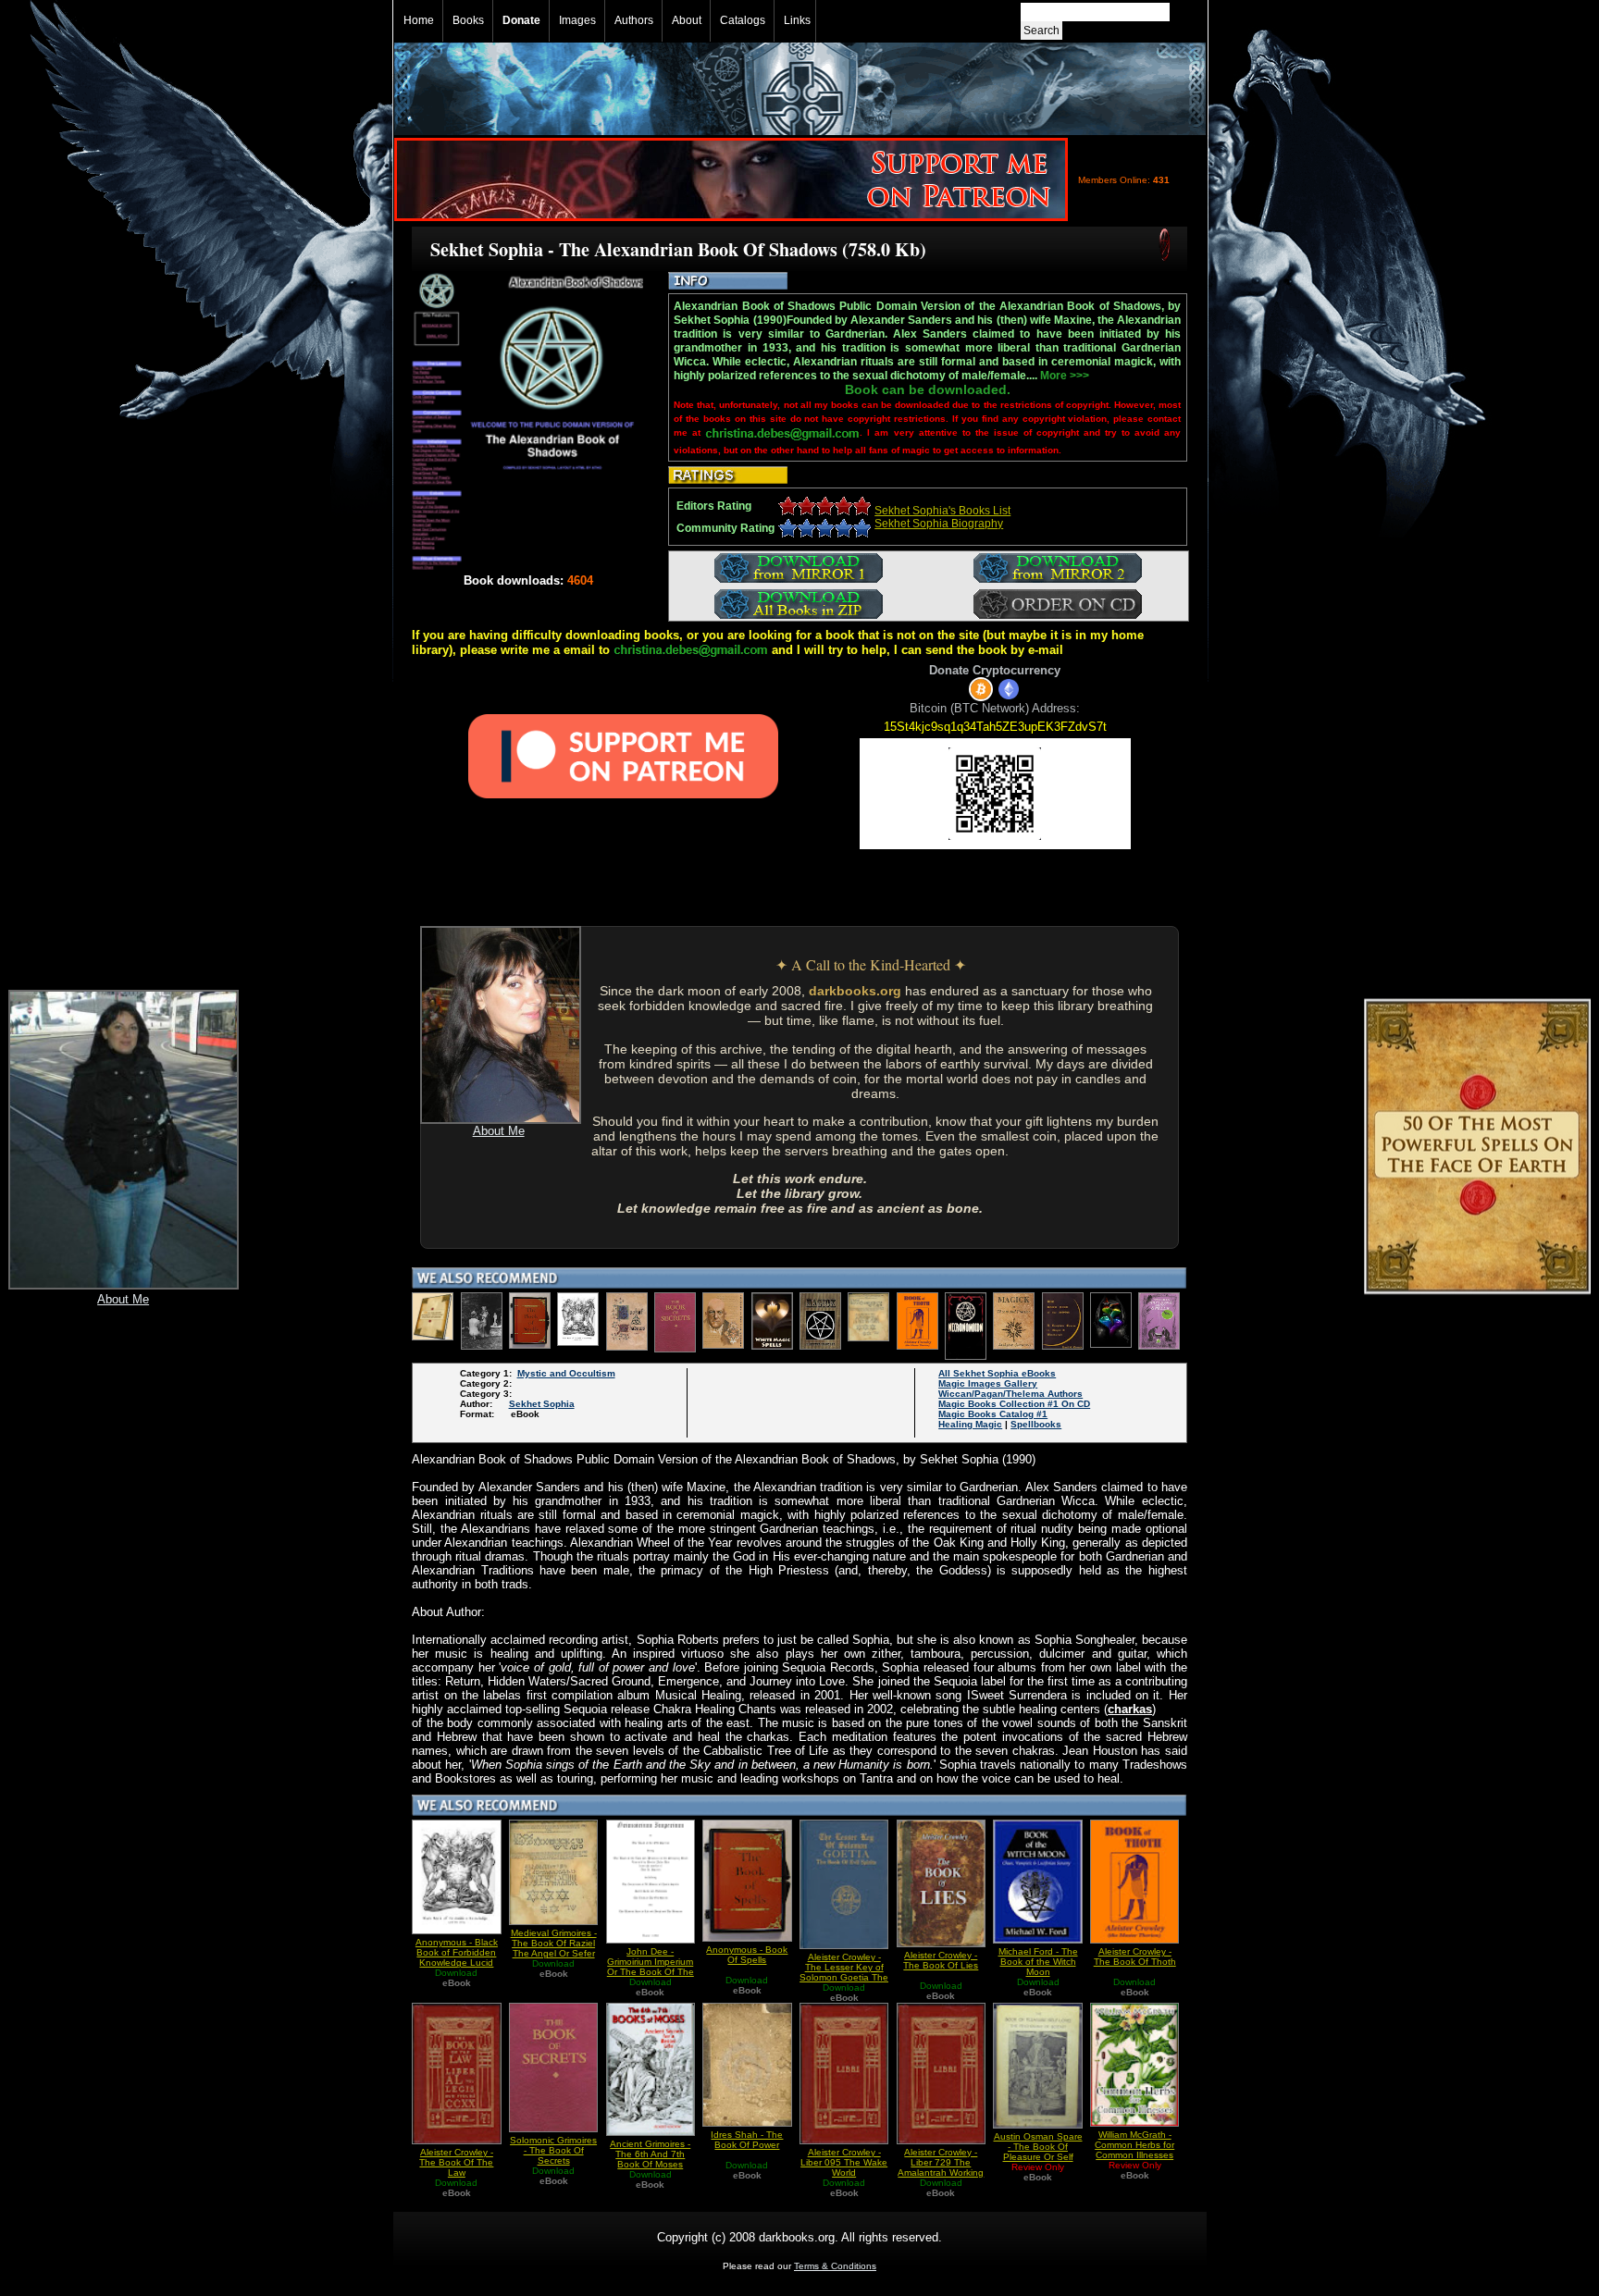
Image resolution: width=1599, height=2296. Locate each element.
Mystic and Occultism (566, 1373)
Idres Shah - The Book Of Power (747, 2140)
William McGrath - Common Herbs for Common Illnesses (1134, 2145)
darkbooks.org (855, 991)
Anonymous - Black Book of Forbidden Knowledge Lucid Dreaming (457, 1957)
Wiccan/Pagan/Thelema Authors (1010, 1394)
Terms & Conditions (835, 2266)
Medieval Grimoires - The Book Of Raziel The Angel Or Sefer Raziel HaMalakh (554, 1948)
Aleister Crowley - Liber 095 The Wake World (844, 2162)
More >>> (1065, 376)
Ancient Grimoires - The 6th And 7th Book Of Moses (650, 2154)
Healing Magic (970, 1424)
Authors (634, 20)
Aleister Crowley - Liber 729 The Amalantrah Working (941, 2162)
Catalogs (743, 20)
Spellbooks (1036, 1424)
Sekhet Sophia (542, 1404)
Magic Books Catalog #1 (993, 1414)
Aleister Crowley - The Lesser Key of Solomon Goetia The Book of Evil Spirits (844, 1972)
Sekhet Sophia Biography (939, 524)
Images (577, 20)
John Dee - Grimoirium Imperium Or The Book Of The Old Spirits (651, 1967)
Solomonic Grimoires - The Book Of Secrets (553, 2150)
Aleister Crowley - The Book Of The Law (456, 2162)
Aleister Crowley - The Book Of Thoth (1135, 1957)
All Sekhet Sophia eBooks (997, 1373)
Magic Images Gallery (988, 1383)
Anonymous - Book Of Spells (747, 1955)
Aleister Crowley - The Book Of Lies (941, 1960)
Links (797, 20)
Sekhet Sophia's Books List (942, 511)
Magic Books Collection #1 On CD (1014, 1404)
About (687, 20)
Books (468, 20)
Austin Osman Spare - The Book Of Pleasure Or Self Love (1038, 2152)
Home (419, 20)
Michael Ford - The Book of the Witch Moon (1038, 1962)
